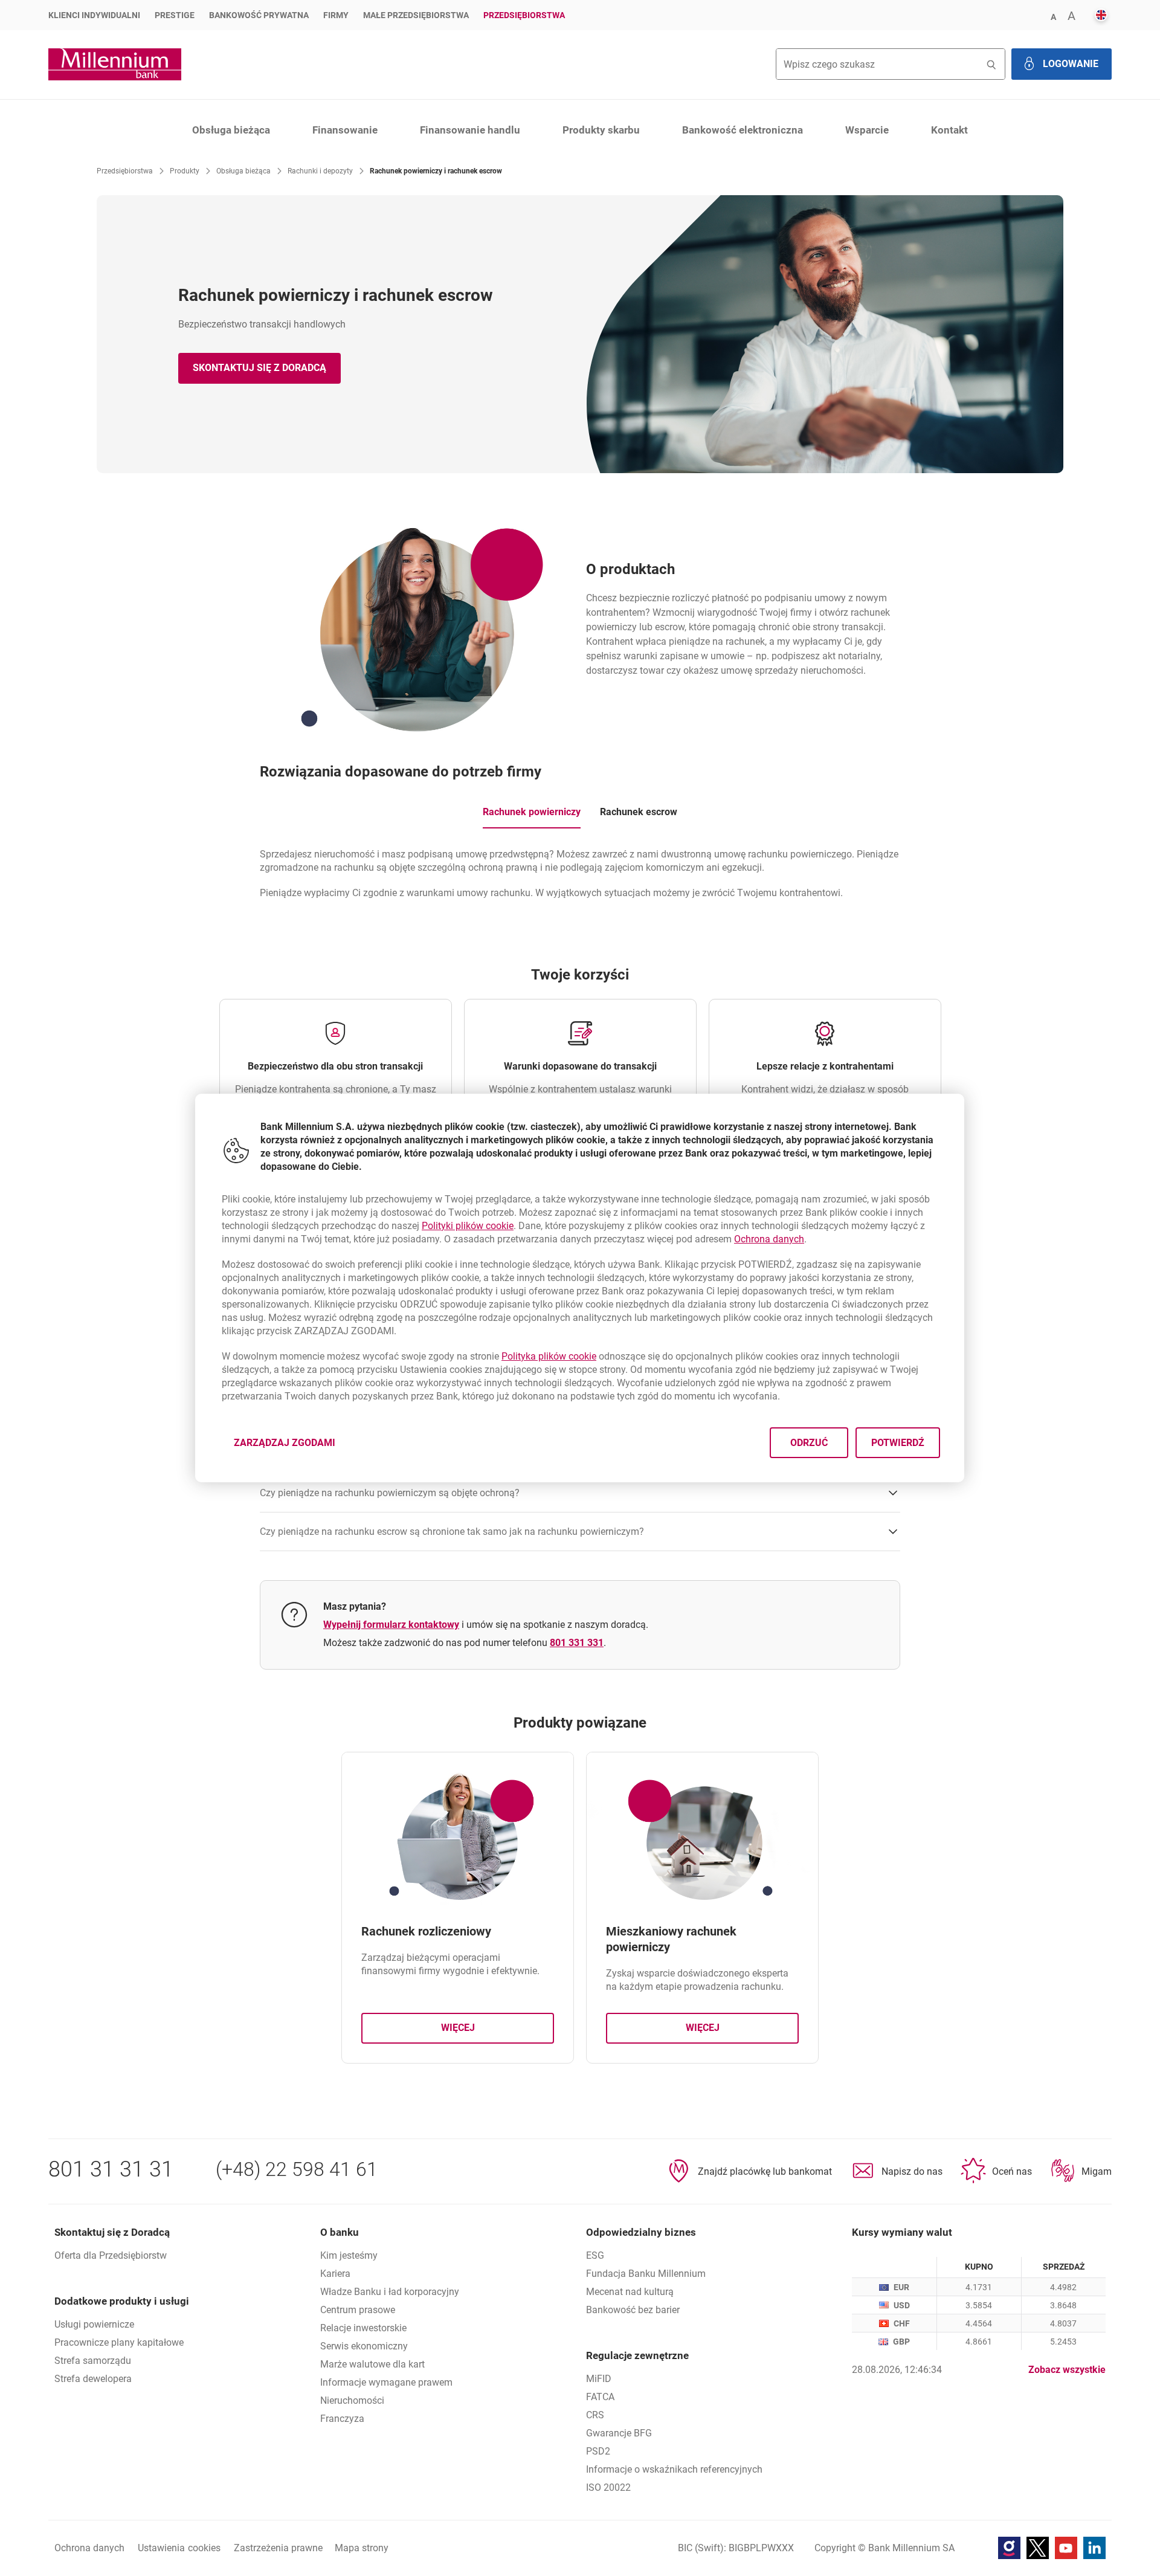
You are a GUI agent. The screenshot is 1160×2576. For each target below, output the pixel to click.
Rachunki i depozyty (320, 171)
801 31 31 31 (111, 2169)
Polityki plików (468, 1226)
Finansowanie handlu (470, 130)
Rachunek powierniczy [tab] (532, 812)
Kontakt (949, 130)
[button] (1053, 16)
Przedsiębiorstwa (524, 15)
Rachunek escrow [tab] (639, 812)
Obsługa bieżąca (231, 130)
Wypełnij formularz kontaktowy (391, 1625)
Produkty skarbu (601, 130)
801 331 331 (577, 1643)
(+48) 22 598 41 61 (297, 2169)
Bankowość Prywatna (259, 15)
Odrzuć (810, 1443)
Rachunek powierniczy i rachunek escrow (436, 171)
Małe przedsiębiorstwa (416, 15)
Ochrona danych (769, 1239)
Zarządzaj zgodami (292, 1446)
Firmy (336, 15)
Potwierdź (898, 1443)
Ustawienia (179, 2548)
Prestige (175, 15)
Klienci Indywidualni (94, 15)
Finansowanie (345, 130)
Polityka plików (549, 1356)
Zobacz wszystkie (1067, 2370)
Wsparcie (867, 130)
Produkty (185, 171)
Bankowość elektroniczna (743, 130)
